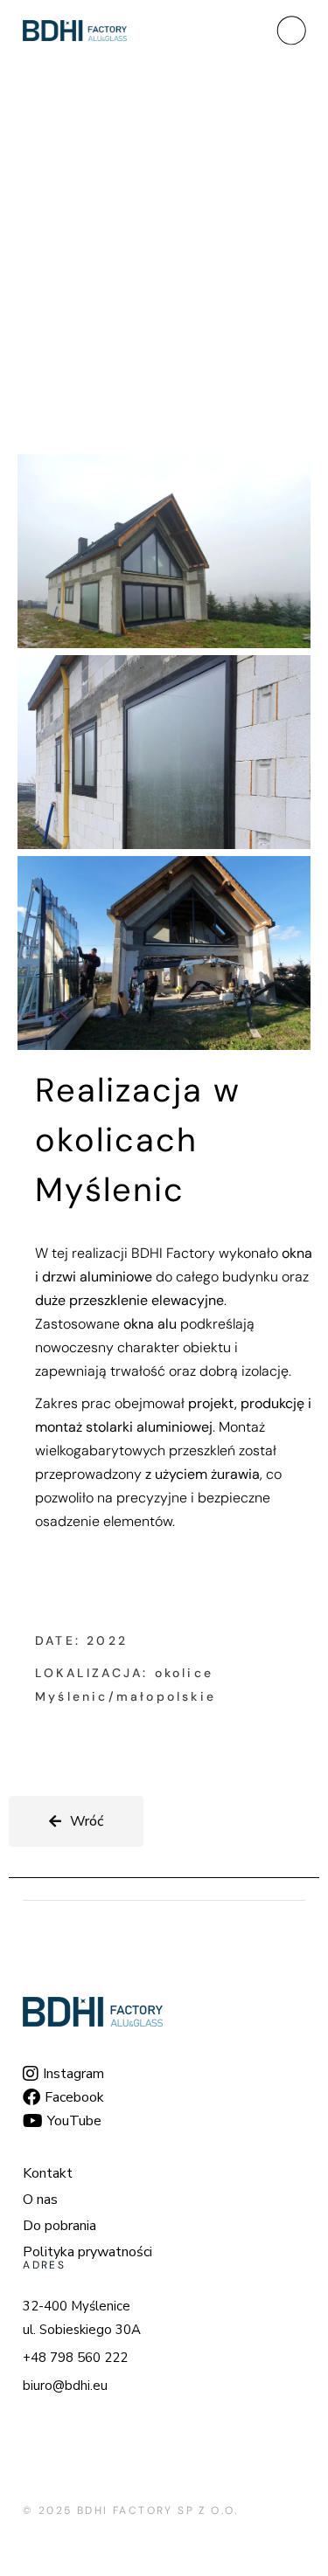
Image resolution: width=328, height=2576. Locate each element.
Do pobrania (59, 2226)
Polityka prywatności (87, 2252)
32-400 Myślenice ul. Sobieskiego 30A (82, 2318)
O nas (40, 2200)
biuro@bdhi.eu (65, 2386)
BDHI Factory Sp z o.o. (158, 2510)
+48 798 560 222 (75, 2358)
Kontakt (48, 2173)
